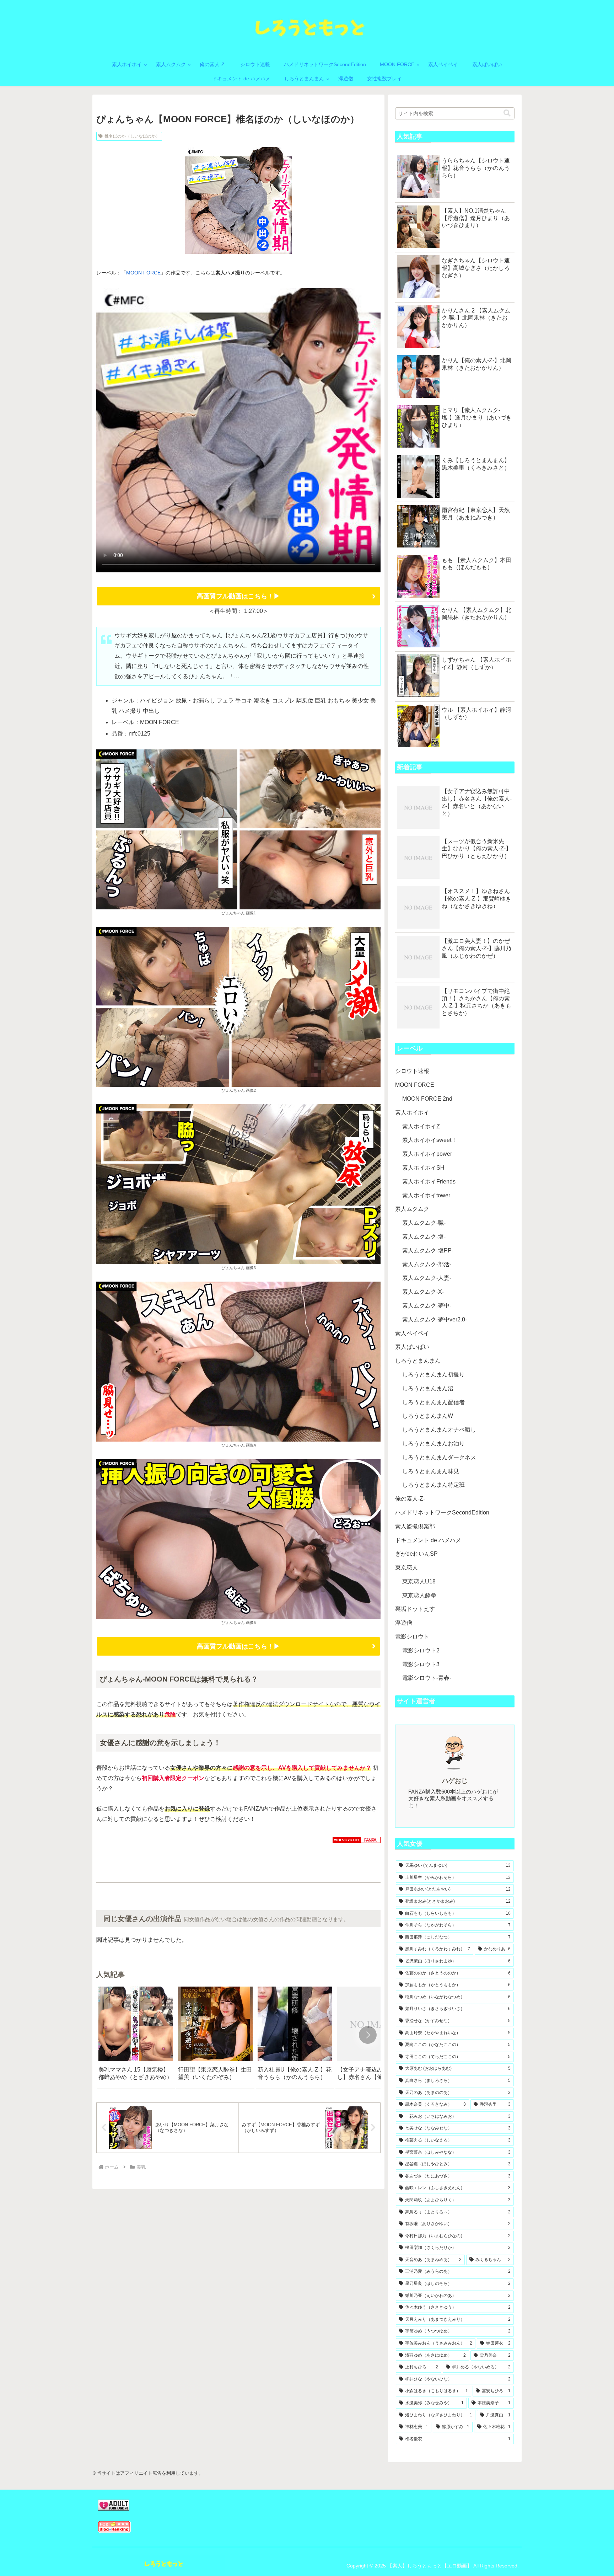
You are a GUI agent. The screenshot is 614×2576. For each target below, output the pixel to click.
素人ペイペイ (412, 1333)
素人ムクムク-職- (424, 1223)
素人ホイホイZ (421, 1126)
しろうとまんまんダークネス (439, 1457)
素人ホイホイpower (427, 1154)
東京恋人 (406, 1568)
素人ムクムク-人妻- (427, 1278)
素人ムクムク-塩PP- (428, 1250)
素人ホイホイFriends (429, 1182)
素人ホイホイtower (426, 1195)
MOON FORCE (143, 273)
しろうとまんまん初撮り (433, 1375)
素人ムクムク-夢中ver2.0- (435, 1319)
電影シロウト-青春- (427, 1678)
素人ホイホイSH (423, 1168)
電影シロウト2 (421, 1650)
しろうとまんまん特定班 (433, 1485)
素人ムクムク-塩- (424, 1237)
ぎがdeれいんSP (416, 1554)
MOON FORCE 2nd (427, 1099)
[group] (136, 2036)
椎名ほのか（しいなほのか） (132, 136)
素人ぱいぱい (412, 1347)
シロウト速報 (412, 1071)
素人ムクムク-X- (423, 1292)
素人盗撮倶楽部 (415, 1526)
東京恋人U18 (419, 1581)
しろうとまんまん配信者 (433, 1402)
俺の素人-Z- (410, 1499)
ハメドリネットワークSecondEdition (442, 1513)
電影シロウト (412, 1637)
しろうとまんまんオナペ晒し (439, 1430)
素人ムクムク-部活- (427, 1264)
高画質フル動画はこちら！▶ (238, 596)
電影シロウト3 (421, 1664)
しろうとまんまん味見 (431, 1471)
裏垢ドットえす (415, 1609)
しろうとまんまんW (428, 1416)
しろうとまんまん (418, 1361)
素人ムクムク (412, 1209)
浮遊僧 (404, 1623)
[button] (368, 2035)
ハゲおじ (455, 1781)
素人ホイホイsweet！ (430, 1140)
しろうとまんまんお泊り (433, 1444)
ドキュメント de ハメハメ (428, 1540)
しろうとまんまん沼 (428, 1388)
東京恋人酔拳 (419, 1595)
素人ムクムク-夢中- (427, 1306)
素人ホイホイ (412, 1113)
